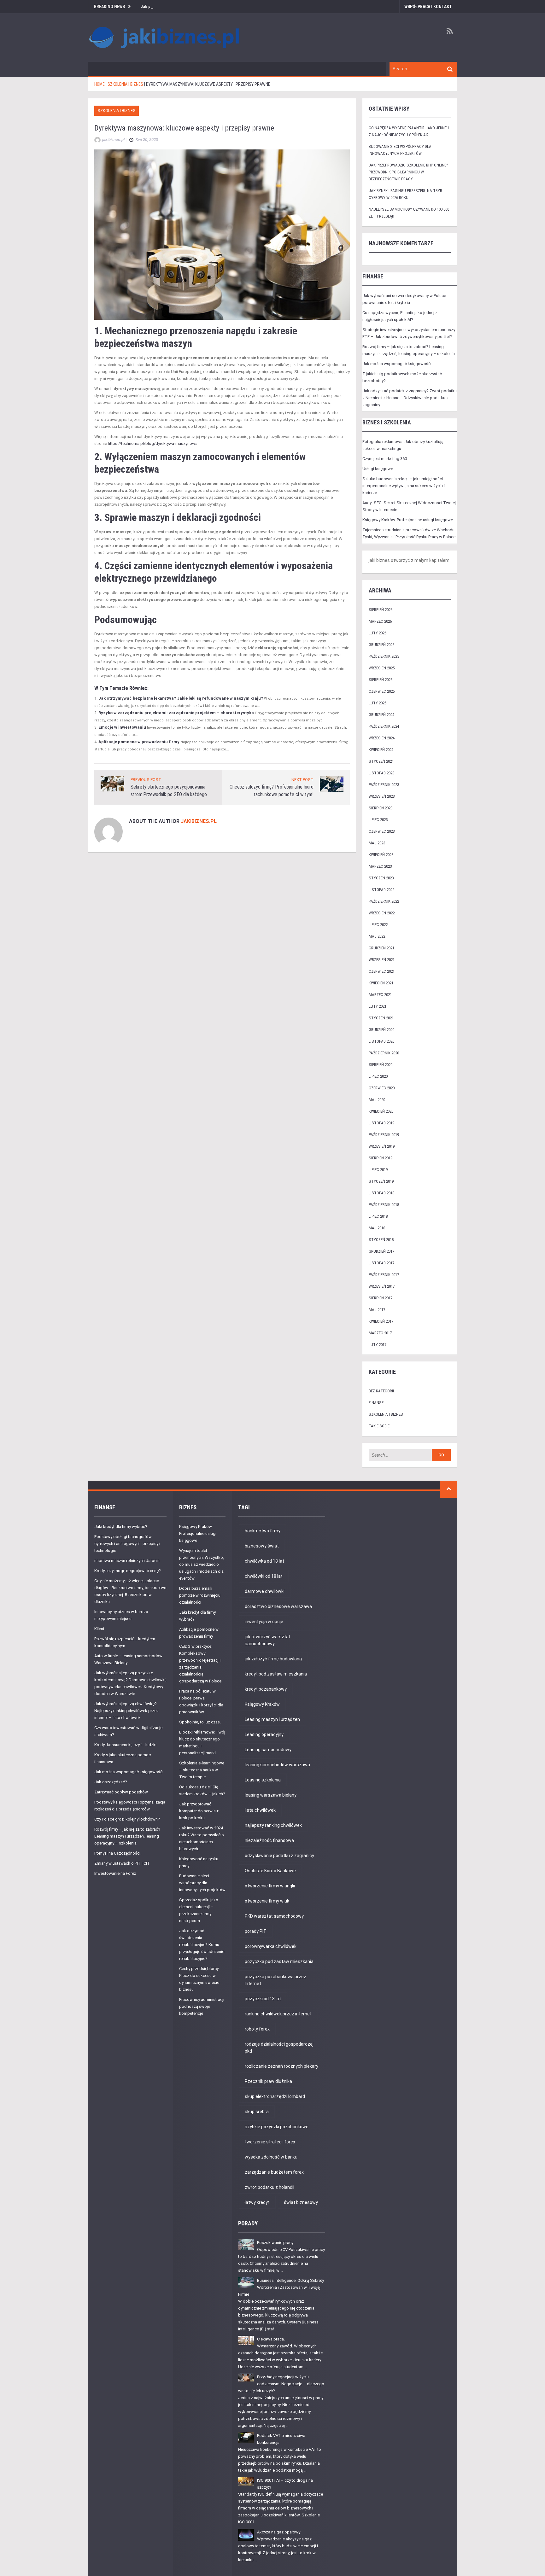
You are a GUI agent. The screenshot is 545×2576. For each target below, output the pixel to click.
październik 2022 (384, 901)
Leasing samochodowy (268, 1750)
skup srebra (257, 2112)
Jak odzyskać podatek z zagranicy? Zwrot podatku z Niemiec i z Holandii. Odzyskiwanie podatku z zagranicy (410, 398)
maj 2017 (377, 1310)
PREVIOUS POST (146, 780)
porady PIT (256, 1931)
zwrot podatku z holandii (270, 2187)
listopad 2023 (381, 773)
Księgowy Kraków (262, 1704)
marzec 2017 (380, 1333)
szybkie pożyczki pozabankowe (277, 2127)
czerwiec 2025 (382, 691)
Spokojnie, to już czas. (200, 1722)
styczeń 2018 (381, 1240)
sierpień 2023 (381, 808)
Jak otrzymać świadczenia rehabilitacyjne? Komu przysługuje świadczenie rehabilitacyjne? (202, 1945)
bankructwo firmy (263, 1531)
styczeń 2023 (381, 878)
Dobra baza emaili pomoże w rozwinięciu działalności (200, 1595)
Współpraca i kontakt (428, 7)
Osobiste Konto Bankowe (270, 1871)
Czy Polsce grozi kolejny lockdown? (127, 1819)
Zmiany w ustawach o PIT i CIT (122, 1863)
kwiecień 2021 (381, 983)
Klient (99, 1629)
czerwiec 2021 (382, 971)
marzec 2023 (380, 866)
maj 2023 (377, 843)
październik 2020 (384, 1053)
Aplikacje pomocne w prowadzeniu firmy (139, 742)
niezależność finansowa (269, 1840)
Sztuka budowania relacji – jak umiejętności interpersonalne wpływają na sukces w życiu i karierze (404, 486)
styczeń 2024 (381, 761)
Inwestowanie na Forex (115, 1873)
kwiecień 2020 (381, 1111)
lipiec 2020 (378, 1076)
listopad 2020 (381, 1041)
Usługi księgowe (378, 469)
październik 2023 (384, 785)
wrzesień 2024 (382, 738)
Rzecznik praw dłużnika (268, 2081)
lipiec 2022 (378, 925)
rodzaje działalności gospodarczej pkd (279, 2048)
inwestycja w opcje (264, 1622)
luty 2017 (378, 1345)
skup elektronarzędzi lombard (275, 2096)
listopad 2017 (381, 1263)
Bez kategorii (381, 1391)
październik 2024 (384, 726)
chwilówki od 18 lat (264, 1576)
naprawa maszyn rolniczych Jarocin (127, 1561)
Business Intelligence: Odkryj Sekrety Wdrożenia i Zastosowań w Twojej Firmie (281, 2287)
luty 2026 (378, 633)
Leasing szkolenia (263, 1780)
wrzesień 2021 (382, 960)
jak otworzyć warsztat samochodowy (268, 1640)
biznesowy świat (262, 1546)
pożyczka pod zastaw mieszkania (279, 1961)
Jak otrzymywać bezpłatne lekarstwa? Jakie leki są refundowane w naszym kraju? (181, 698)
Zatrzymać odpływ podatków (121, 1792)
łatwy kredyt (257, 2202)
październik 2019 (384, 1135)
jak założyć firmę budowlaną (273, 1659)
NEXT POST (302, 780)
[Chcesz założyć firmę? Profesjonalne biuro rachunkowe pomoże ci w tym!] (332, 784)
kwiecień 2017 (381, 1321)
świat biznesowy (301, 2202)
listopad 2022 (381, 890)
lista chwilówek (260, 1810)
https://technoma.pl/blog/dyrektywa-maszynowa (153, 443)
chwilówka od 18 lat (264, 1561)
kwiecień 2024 (381, 750)
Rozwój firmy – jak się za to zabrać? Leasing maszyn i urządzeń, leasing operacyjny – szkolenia (127, 1836)
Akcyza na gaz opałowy (279, 2532)
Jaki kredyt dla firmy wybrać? (121, 1527)
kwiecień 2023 (381, 855)
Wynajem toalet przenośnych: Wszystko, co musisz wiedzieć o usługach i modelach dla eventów (202, 1564)
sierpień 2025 (381, 680)
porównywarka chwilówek (271, 1946)
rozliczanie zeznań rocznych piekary (281, 2066)
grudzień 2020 (381, 1030)
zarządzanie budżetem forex (274, 2172)
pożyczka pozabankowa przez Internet (275, 1980)
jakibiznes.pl (199, 821)
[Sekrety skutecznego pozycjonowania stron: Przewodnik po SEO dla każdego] (112, 783)
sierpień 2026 (381, 610)
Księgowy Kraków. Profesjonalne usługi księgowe (408, 520)
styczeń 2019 (381, 1181)
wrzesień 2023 (382, 796)
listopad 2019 (381, 1123)
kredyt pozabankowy (266, 1689)
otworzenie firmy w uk (267, 1901)
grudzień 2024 (381, 715)
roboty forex (257, 2029)
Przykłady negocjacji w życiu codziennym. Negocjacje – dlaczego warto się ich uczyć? (281, 2384)
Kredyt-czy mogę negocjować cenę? (128, 1571)
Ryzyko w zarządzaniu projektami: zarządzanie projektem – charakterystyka (176, 713)
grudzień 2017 (381, 1251)
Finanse (376, 1403)
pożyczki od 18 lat (263, 1999)
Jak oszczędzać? (111, 1782)
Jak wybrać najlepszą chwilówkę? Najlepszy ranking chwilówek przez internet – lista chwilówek (126, 1711)
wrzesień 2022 (382, 913)
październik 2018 (384, 1205)
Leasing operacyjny (264, 1734)
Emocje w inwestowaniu (122, 727)
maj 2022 (377, 936)
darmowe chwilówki (265, 1591)
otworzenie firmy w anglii (270, 1886)
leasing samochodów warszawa (277, 1765)
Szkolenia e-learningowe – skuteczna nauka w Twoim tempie (202, 1770)
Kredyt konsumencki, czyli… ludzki (125, 1745)
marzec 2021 (380, 995)
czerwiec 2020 (382, 1088)
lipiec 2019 (378, 1170)
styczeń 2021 (381, 1018)
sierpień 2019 (381, 1158)
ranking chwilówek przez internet (278, 2014)
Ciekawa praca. (271, 2339)
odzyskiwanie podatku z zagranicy (279, 1856)
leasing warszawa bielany (271, 1795)
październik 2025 (384, 656)
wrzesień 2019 (382, 1146)
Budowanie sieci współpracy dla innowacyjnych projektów (202, 1883)
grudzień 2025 (381, 645)
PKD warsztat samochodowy (274, 1916)
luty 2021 (378, 1006)
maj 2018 (377, 1228)
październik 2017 (384, 1275)
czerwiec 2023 (382, 831)
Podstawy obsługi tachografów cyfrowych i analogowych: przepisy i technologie (127, 1544)
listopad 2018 (381, 1193)
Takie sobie (379, 1426)
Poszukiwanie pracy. (275, 2243)
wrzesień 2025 (382, 668)
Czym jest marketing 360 (385, 459)
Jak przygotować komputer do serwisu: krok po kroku (199, 1811)
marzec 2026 (380, 621)
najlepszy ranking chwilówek (273, 1825)
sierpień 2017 (381, 1298)
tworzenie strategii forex (270, 2142)
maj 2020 (377, 1100)
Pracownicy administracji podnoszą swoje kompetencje (202, 2006)
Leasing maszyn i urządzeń (272, 1719)
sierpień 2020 (381, 1065)
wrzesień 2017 (382, 1286)
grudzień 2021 (381, 948)
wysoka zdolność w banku (271, 2157)
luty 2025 (378, 703)
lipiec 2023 (378, 820)
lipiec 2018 (378, 1216)
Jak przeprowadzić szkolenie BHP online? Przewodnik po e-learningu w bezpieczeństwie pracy (225, 6)
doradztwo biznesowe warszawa (278, 1606)
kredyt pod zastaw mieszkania (276, 1674)
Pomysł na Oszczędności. (118, 1853)
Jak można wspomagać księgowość (396, 364)
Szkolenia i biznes (117, 111)
